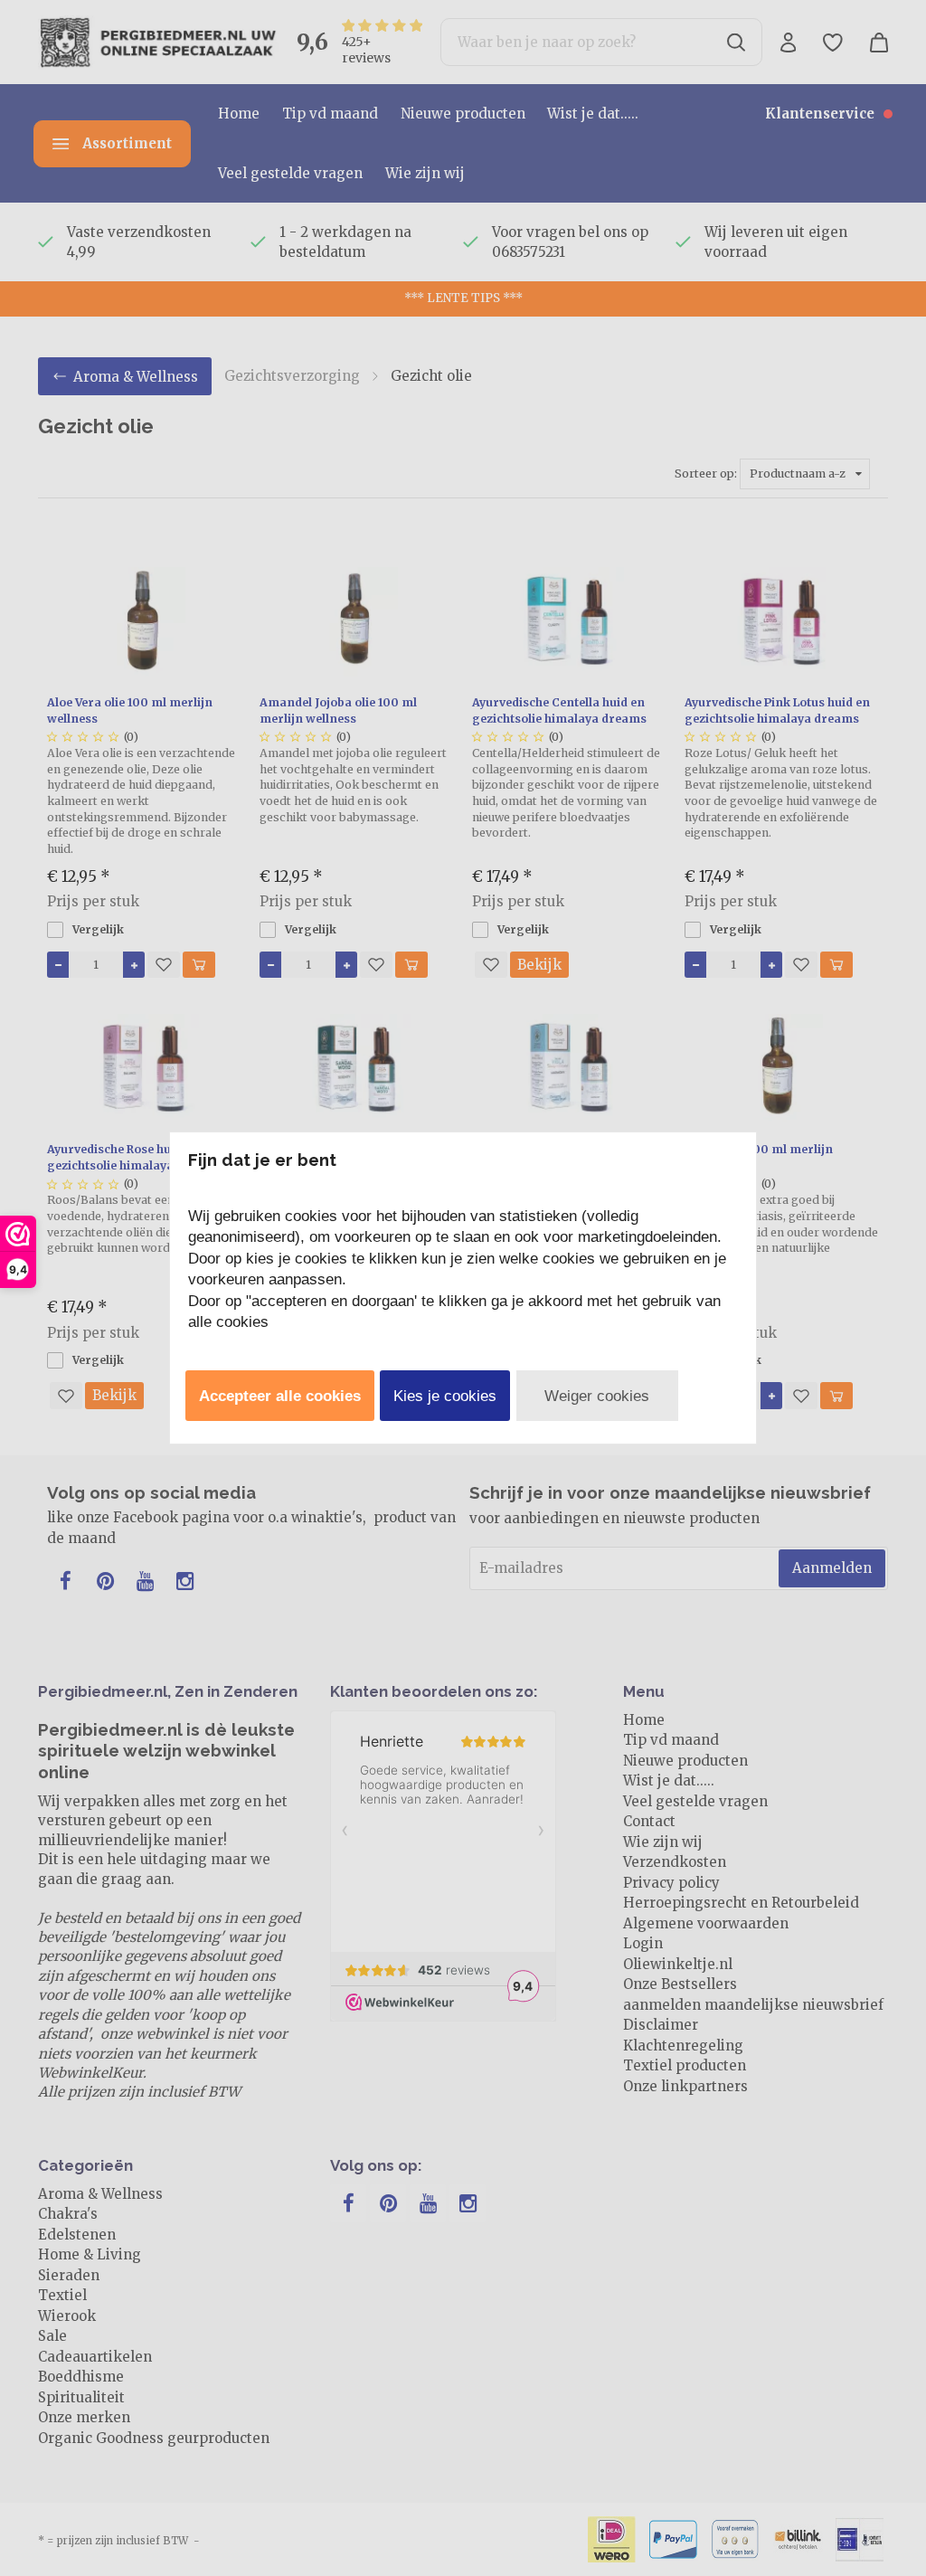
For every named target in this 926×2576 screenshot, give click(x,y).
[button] (280, 1396)
